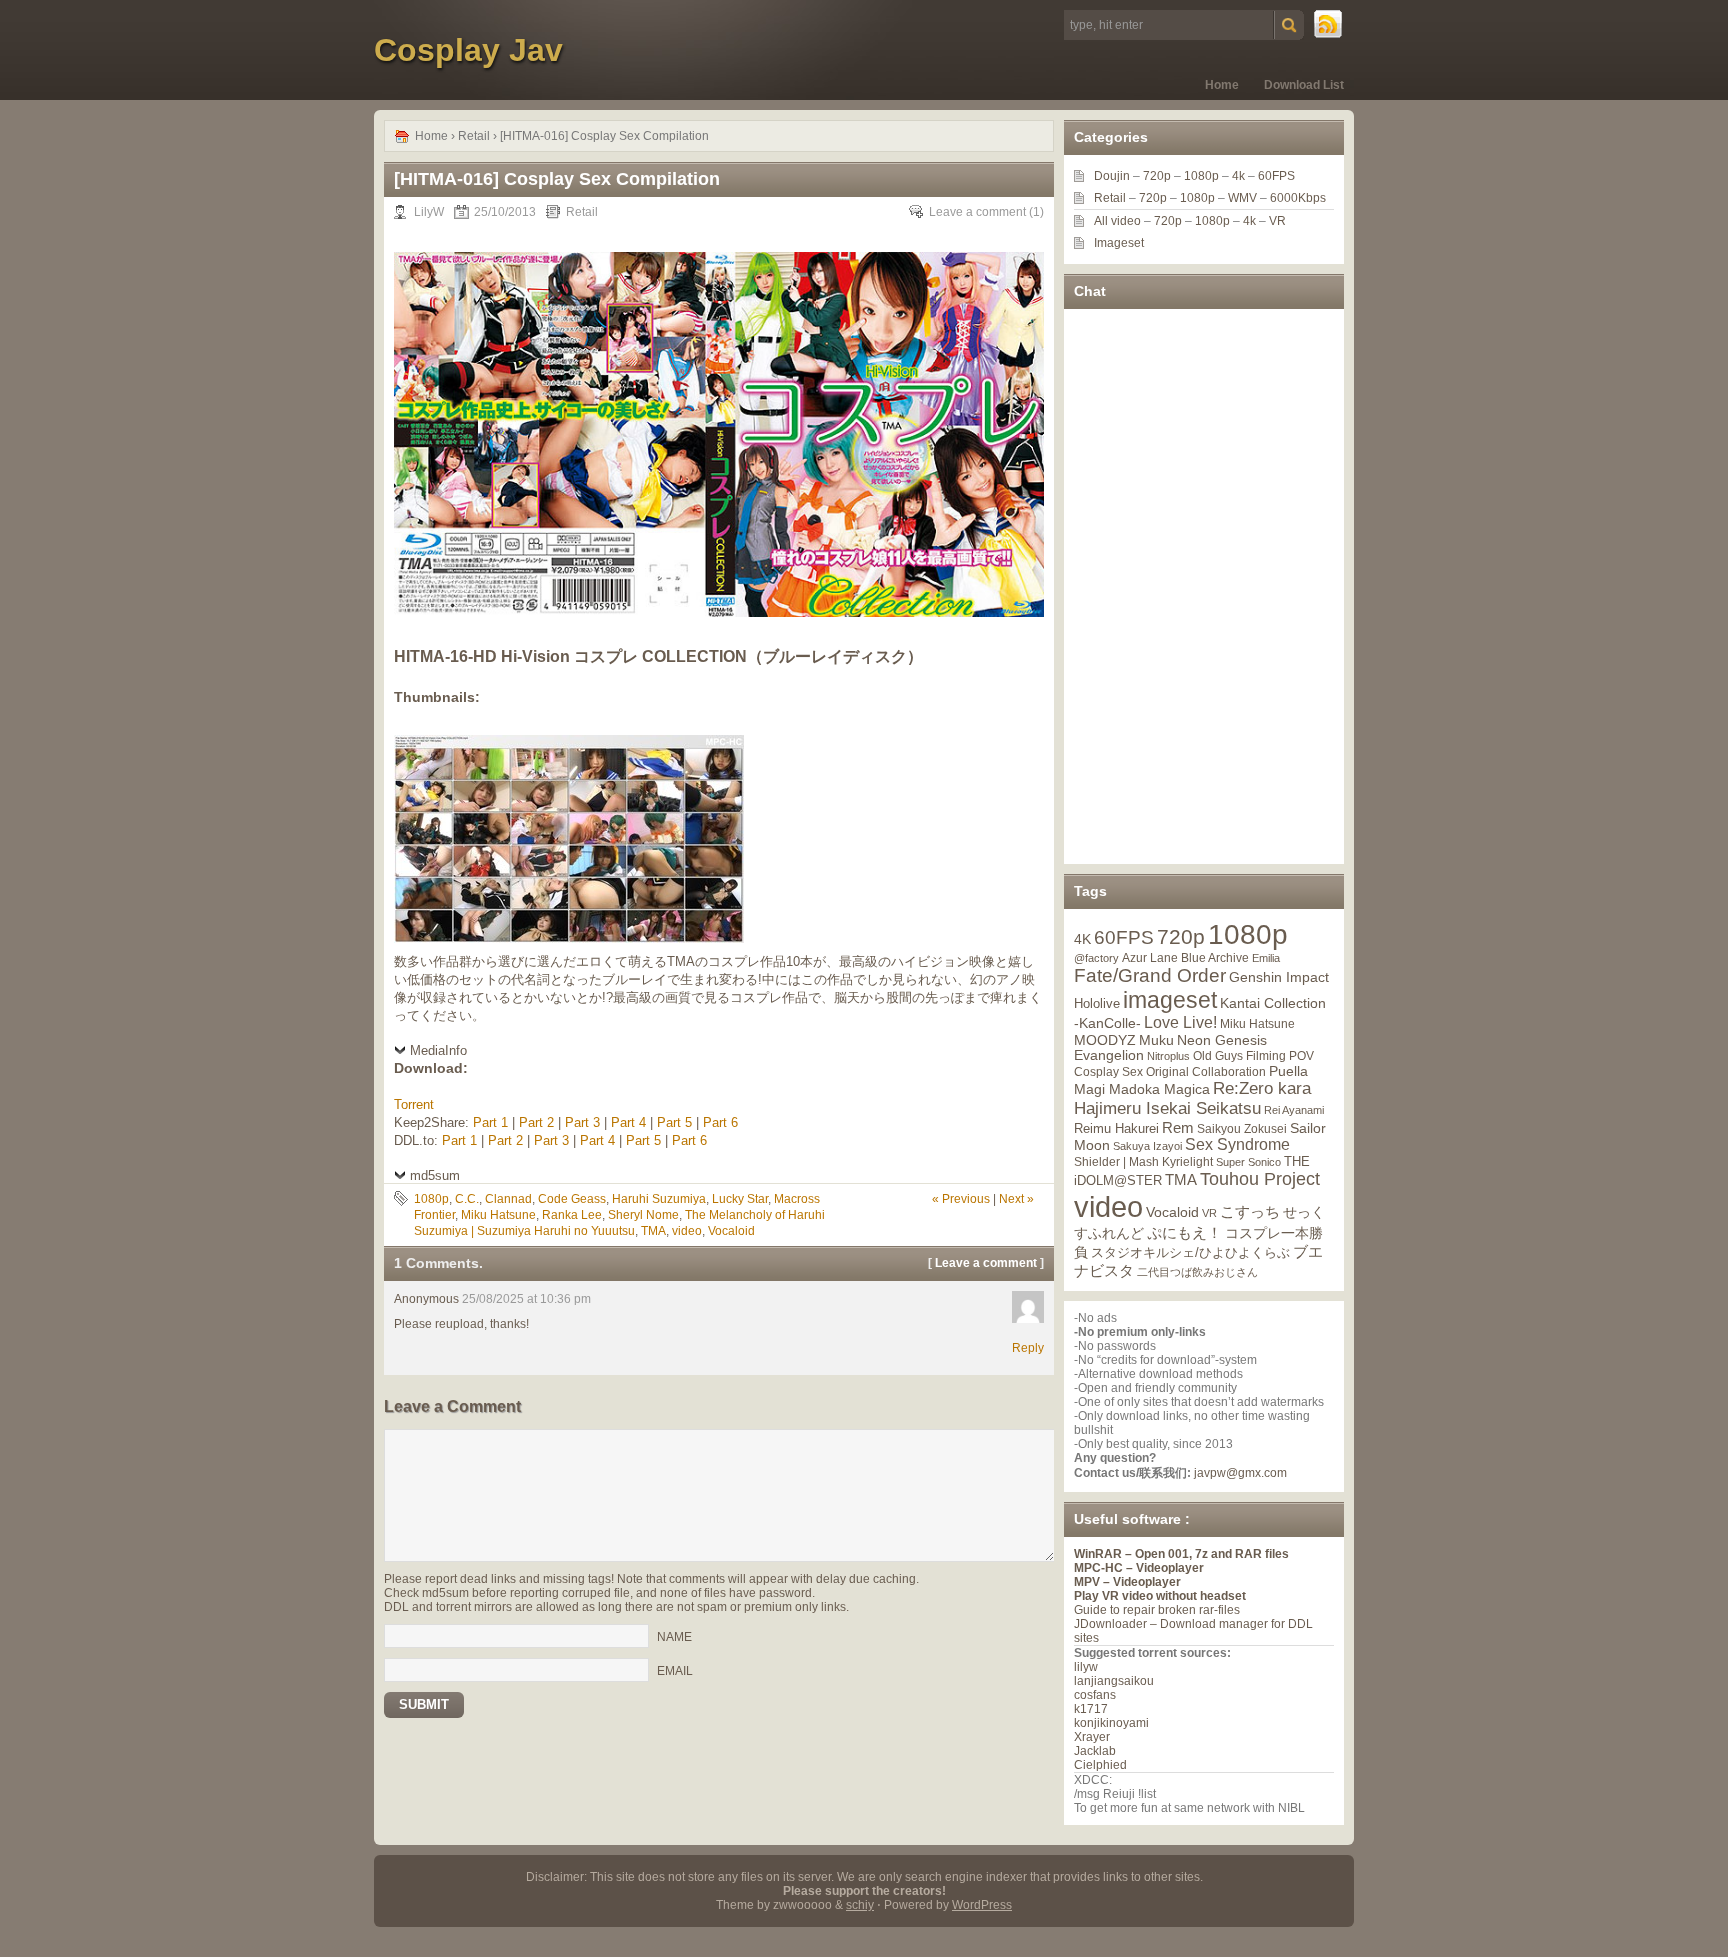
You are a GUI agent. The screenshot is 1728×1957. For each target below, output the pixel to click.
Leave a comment (977, 212)
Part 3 (582, 1122)
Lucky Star (740, 1199)
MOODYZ (1105, 1040)
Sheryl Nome (643, 1215)
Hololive (1097, 1003)
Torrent (414, 1104)
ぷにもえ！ (1184, 1233)
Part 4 (628, 1122)
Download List (1304, 85)
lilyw (1086, 1667)
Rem (1178, 1127)
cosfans (1095, 1695)
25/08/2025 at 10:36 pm (526, 1299)
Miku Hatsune (498, 1215)
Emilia (1266, 958)
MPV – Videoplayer (1127, 1582)
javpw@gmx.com (1240, 1473)
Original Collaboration (1206, 1072)
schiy (860, 1905)
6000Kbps (1298, 198)
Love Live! (1180, 1022)
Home (1222, 85)
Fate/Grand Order (1150, 975)
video (687, 1231)
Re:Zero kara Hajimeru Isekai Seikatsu (1192, 1098)
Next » (1016, 1199)
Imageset (1119, 243)
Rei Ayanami (1294, 1110)
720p (1157, 176)
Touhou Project (1260, 1179)
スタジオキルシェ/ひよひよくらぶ (1190, 1253)
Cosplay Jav (468, 50)
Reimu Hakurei (1116, 1129)
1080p (431, 1199)
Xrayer (1092, 1737)
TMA (653, 1231)
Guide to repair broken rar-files (1157, 1610)
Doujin (1112, 176)
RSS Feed (1329, 25)
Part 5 (674, 1122)
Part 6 (720, 1122)
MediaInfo (438, 1050)
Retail (474, 136)
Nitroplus (1168, 1056)
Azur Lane (1150, 958)
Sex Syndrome (1237, 1144)
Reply (1028, 1348)
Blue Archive (1215, 957)
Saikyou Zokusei (1242, 1128)
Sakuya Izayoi (1147, 1146)
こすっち (1250, 1212)
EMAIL (675, 1670)
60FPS (1276, 176)
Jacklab (1095, 1751)
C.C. (467, 1199)
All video (1117, 221)
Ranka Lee (572, 1215)
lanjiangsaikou (1114, 1681)
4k (1238, 176)
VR (1277, 221)
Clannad (508, 1199)
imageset (1170, 1000)
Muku (1156, 1040)
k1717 (1091, 1709)
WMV (1242, 198)
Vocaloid (731, 1231)
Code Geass (572, 1199)
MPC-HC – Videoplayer (1139, 1568)
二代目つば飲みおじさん (1197, 1272)
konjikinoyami (1111, 1723)
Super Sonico (1248, 1162)
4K (1082, 939)
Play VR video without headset (1160, 1596)
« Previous (961, 1199)
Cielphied (1100, 1765)
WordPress (982, 1905)
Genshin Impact (1279, 977)
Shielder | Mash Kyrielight (1143, 1162)
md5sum (435, 1175)
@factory (1096, 958)
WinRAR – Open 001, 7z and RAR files (1181, 1554)
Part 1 (490, 1122)
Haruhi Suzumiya (659, 1199)
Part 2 (536, 1122)
